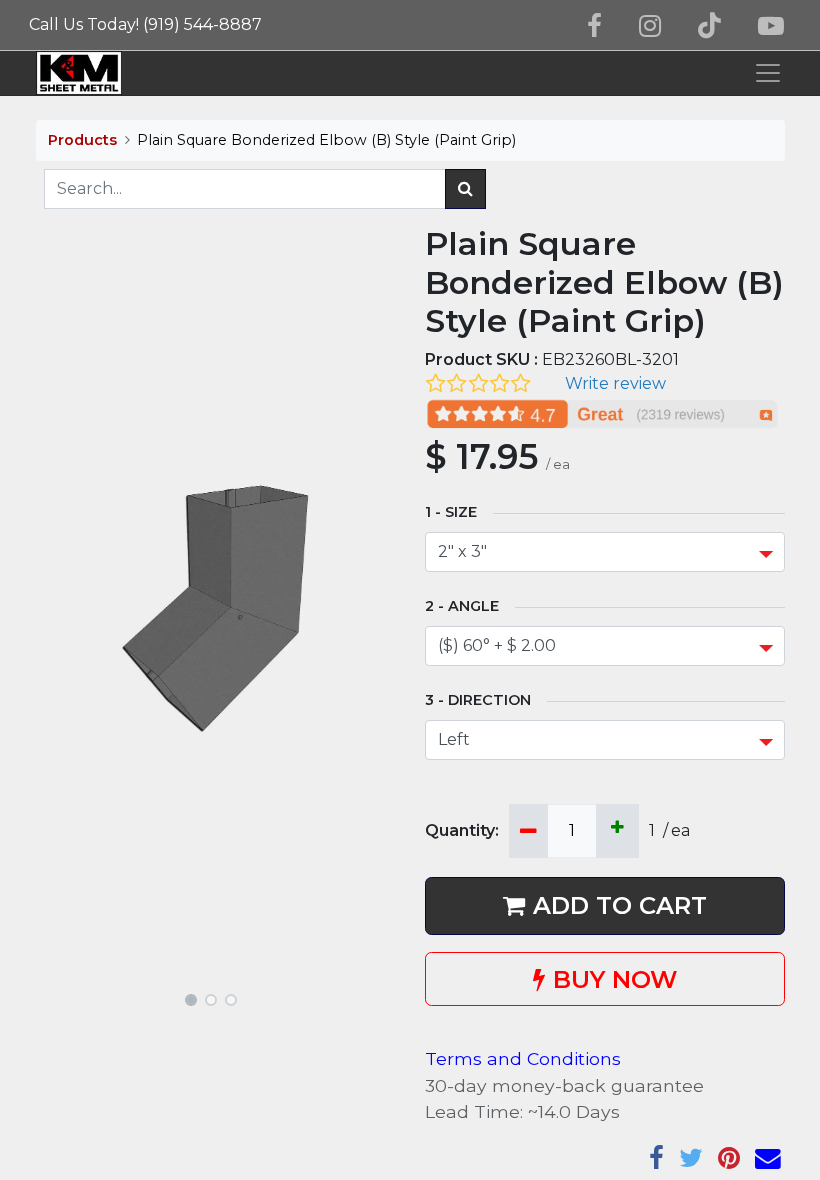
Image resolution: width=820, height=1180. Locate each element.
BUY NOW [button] (615, 979)
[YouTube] (771, 26)
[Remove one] (528, 831)
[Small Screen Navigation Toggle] (768, 73)
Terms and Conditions (523, 1058)
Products (82, 140)
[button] (63, 608)
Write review (615, 383)
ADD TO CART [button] (620, 905)
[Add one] (617, 831)
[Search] (465, 189)
